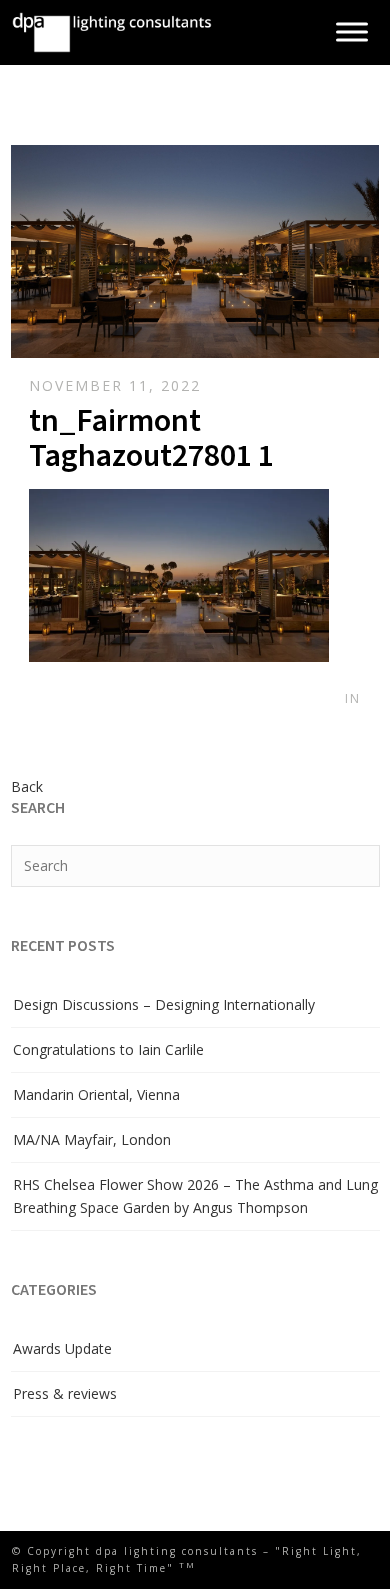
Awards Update (62, 1348)
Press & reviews (65, 1393)
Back (27, 786)
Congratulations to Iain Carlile (108, 1049)
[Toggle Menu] (352, 32)
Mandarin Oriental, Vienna (96, 1094)
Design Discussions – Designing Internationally (164, 1004)
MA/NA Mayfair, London (92, 1139)
